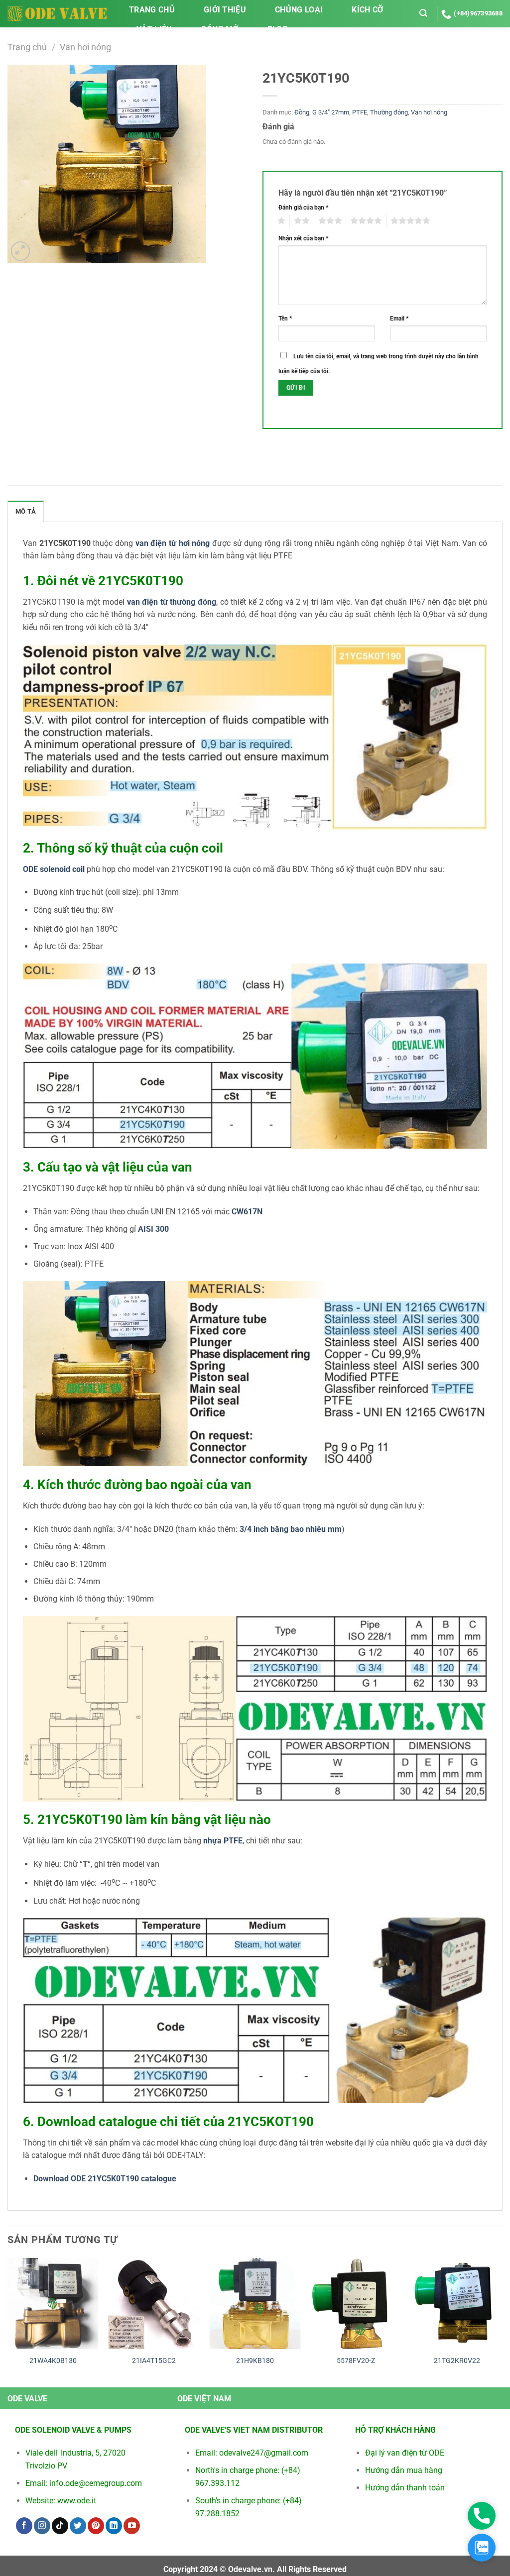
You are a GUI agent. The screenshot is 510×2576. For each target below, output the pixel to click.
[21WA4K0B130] (53, 2304)
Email (399, 319)
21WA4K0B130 (53, 2361)
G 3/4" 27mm (331, 112)
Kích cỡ (367, 10)
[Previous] (8, 2321)
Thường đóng (389, 112)
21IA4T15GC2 (154, 2361)
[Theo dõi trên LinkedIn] (114, 2526)
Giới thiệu (225, 10)
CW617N (247, 1212)
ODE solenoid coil (54, 869)
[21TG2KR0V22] (457, 2304)
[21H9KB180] (255, 2304)
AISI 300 (153, 1229)
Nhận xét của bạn (303, 238)
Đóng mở (220, 29)
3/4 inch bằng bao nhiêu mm (291, 1529)
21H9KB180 (255, 2361)
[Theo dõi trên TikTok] (60, 2526)
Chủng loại (299, 10)
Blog (278, 29)
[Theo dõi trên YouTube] (132, 2526)
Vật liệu (154, 29)
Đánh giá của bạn (303, 208)
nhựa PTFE (223, 1841)
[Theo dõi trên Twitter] (78, 2526)
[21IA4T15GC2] (154, 2304)
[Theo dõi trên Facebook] (24, 2526)
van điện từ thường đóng (172, 602)
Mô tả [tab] (26, 511)
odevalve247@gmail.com (264, 2453)
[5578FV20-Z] (356, 2304)
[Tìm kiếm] (423, 13)
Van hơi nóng (85, 47)
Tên (285, 319)
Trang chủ (152, 10)
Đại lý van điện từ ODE (405, 2453)
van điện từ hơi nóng (173, 543)
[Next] (502, 2321)
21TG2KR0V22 (457, 2361)
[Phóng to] (21, 251)
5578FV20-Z (356, 2361)
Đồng (302, 112)
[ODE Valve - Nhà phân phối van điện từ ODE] (57, 13)
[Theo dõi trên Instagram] (42, 2526)
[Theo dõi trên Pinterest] (96, 2526)
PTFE (360, 112)
